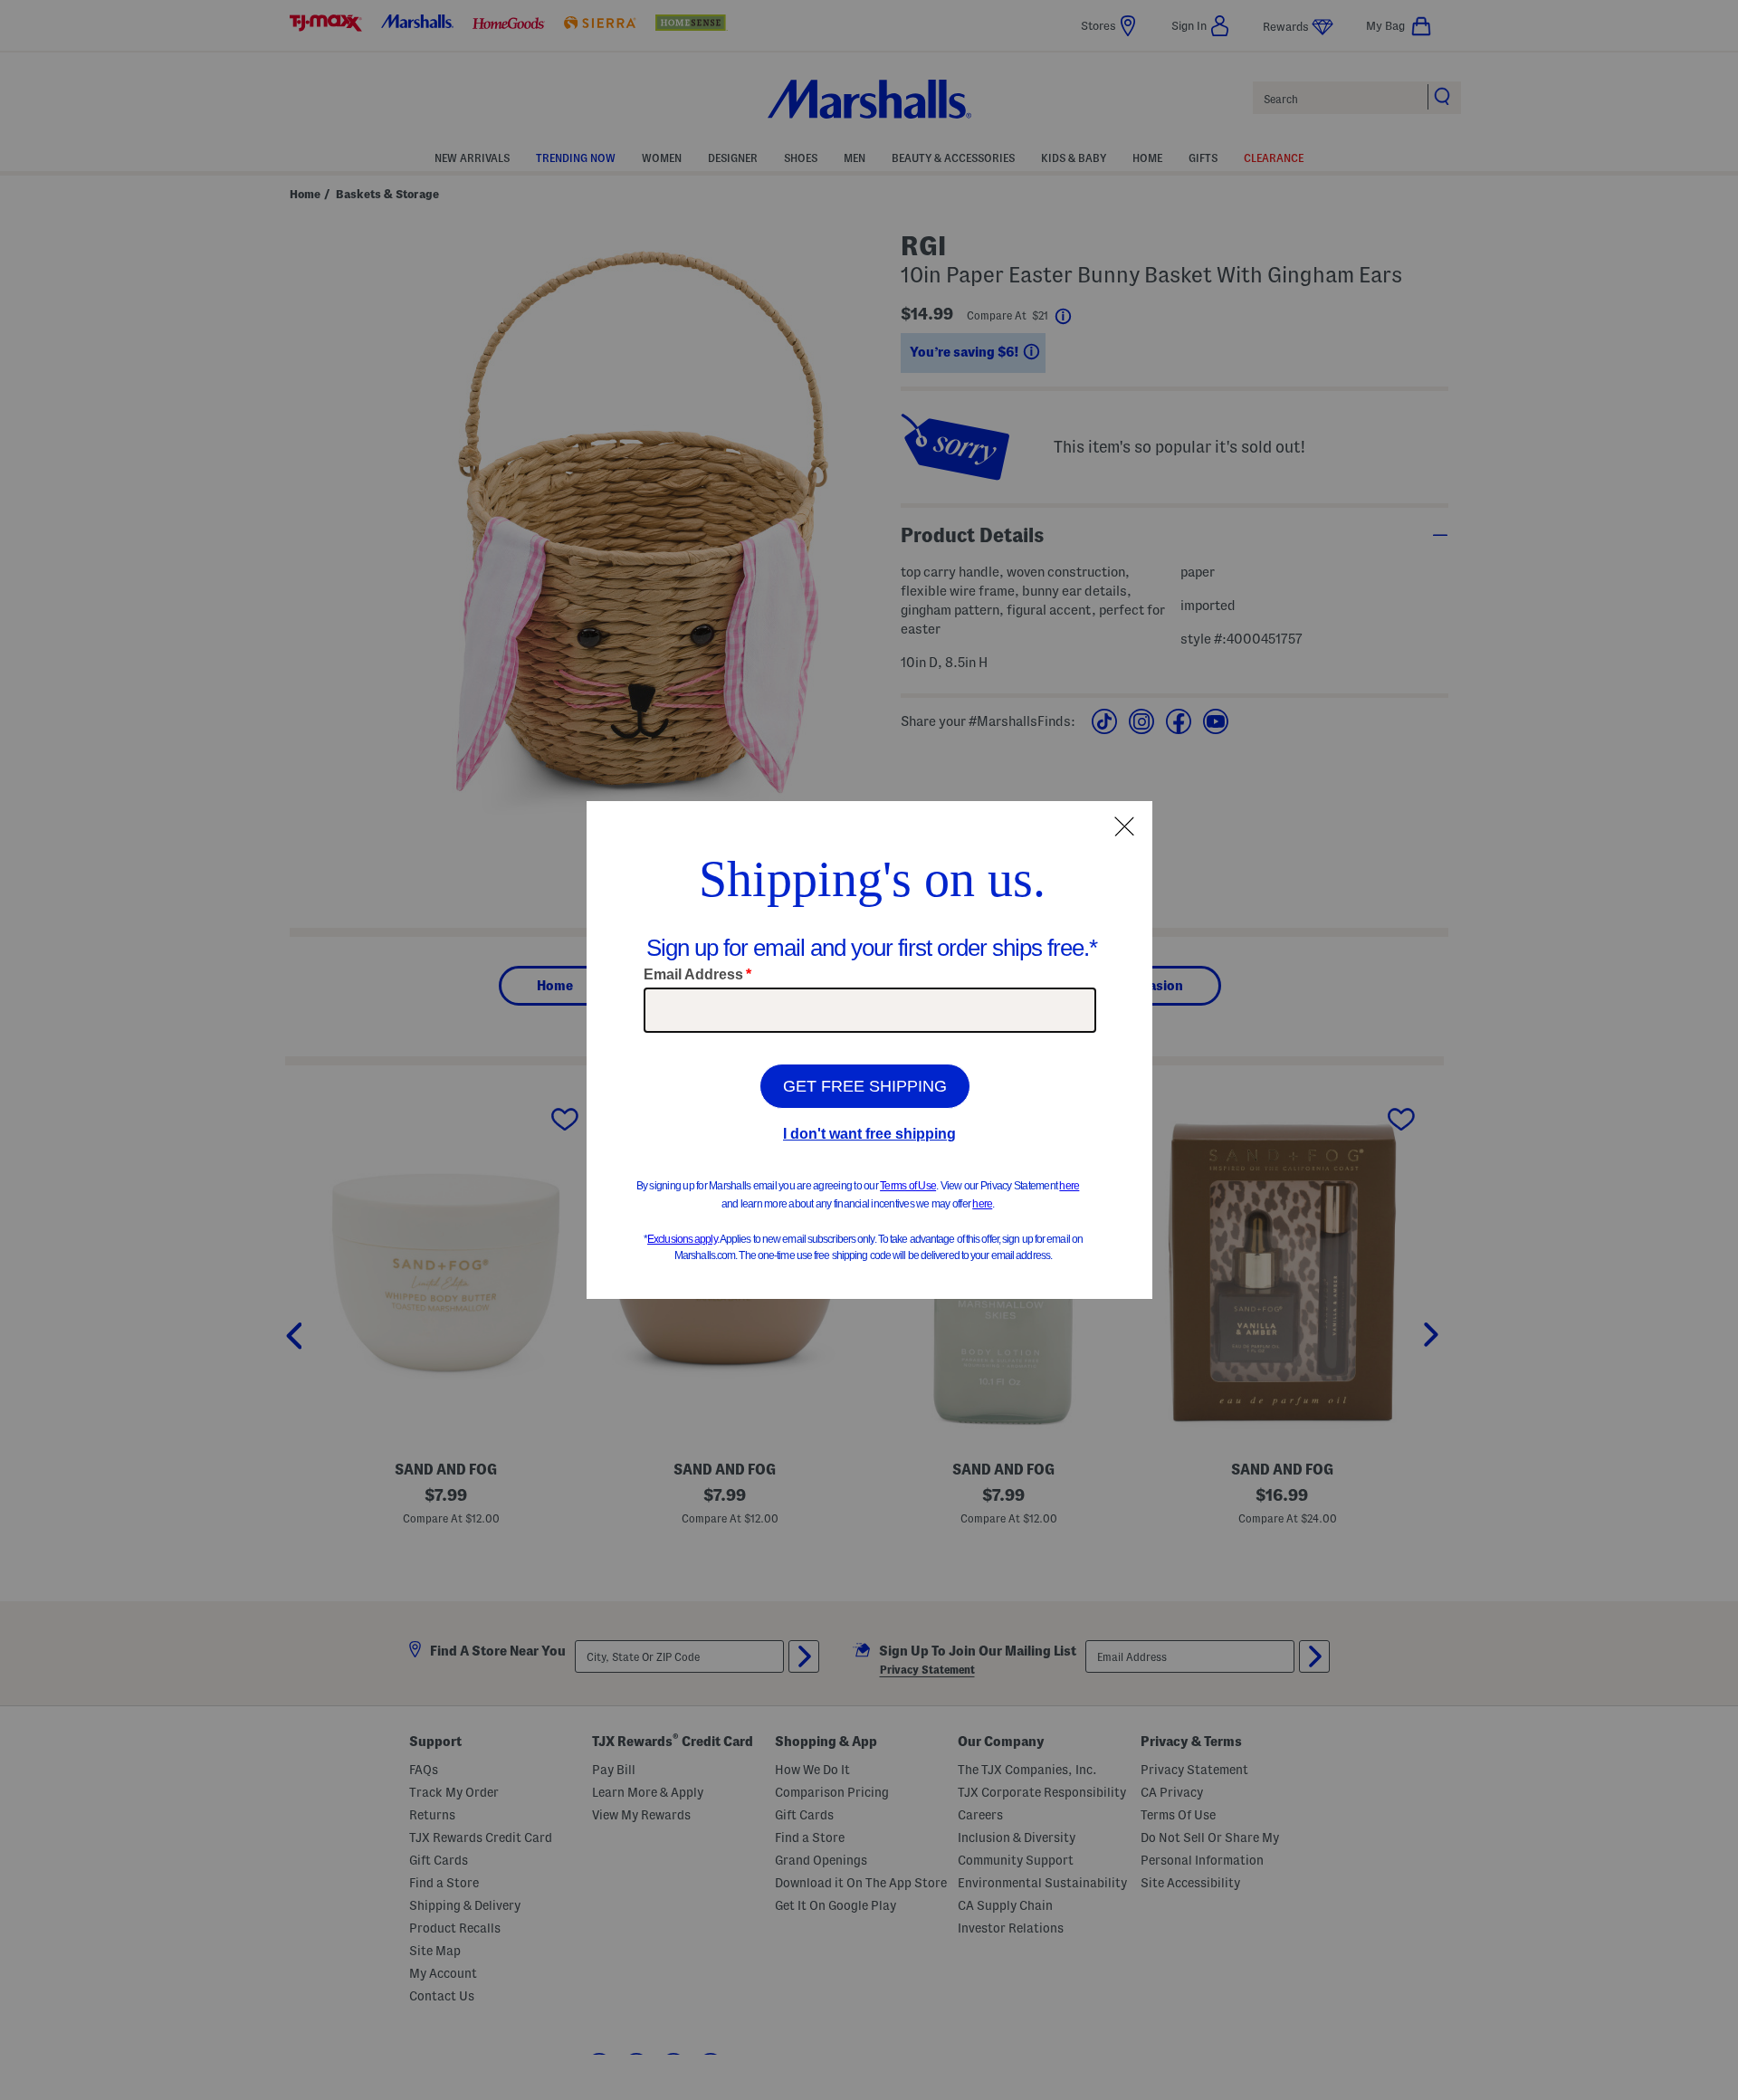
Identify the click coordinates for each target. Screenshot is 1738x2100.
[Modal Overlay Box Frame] (869, 1050)
